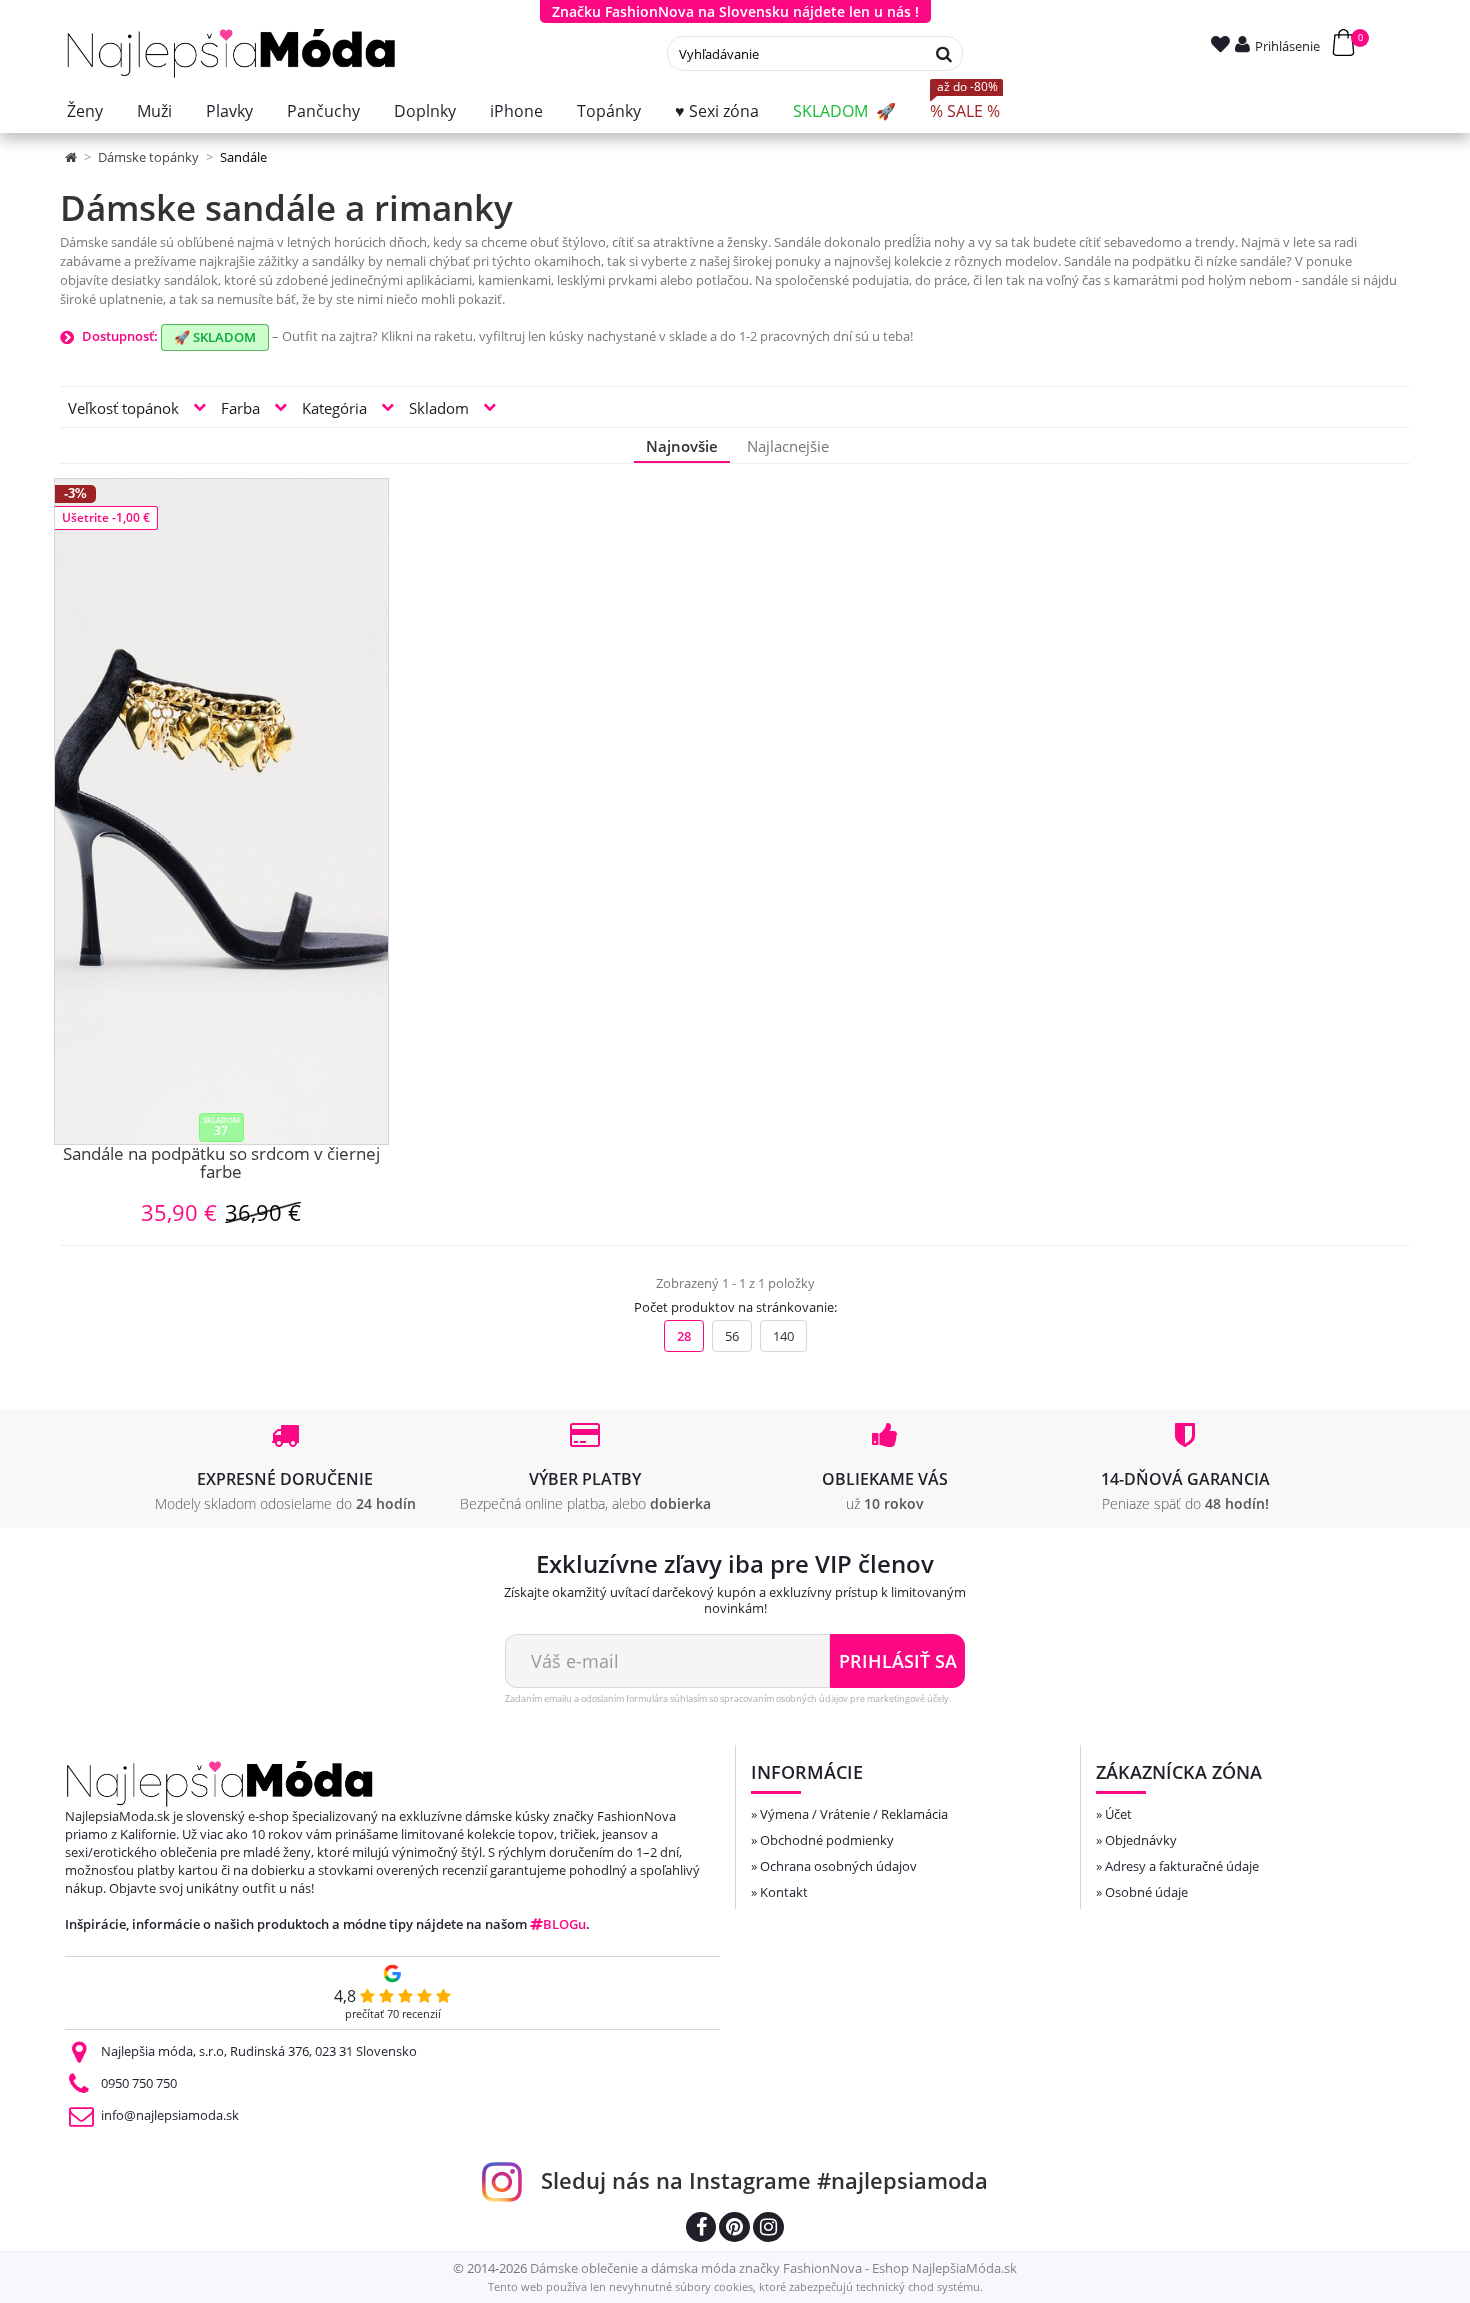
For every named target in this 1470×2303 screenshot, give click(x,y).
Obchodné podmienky (827, 1840)
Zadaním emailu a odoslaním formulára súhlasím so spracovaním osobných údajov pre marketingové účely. (728, 1698)
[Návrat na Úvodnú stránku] (72, 157)
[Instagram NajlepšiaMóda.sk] (768, 2229)
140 (783, 1336)
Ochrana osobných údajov (838, 1866)
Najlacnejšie (788, 446)
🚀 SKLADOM (215, 337)
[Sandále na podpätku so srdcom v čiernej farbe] (221, 811)
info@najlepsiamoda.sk (170, 2115)
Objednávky (1141, 1840)
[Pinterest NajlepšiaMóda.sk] (734, 2229)
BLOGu (564, 1924)
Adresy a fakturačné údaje (1182, 1866)
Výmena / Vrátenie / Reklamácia (854, 1814)
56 (732, 1336)
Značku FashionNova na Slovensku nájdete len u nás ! (735, 11)
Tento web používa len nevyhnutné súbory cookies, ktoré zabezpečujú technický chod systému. (735, 2286)
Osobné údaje (1146, 1892)
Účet (1118, 1814)
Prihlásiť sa (898, 1661)
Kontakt (784, 1892)
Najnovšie (682, 446)
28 (684, 1336)
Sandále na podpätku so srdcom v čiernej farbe (221, 1164)
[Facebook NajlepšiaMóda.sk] (701, 2229)
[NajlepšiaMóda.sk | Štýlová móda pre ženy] (231, 53)
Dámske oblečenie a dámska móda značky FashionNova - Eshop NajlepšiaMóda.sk (773, 2268)
